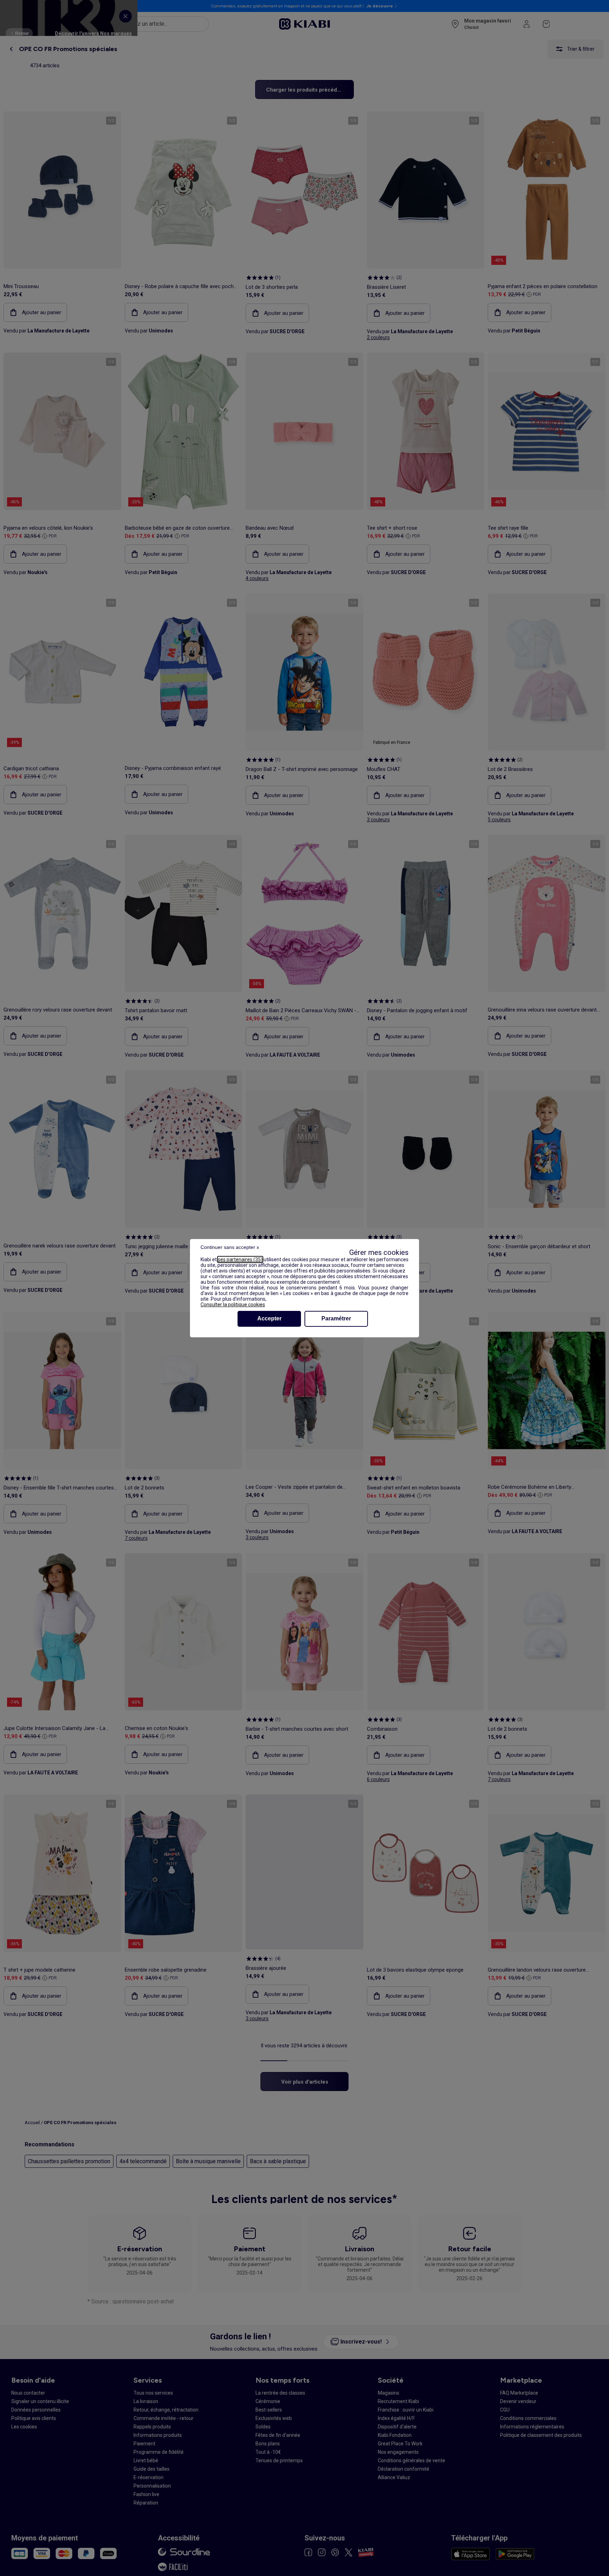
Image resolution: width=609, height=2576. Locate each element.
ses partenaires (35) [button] (240, 1259)
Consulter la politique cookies (233, 1305)
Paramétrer (336, 1318)
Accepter (269, 1318)
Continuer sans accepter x (230, 1247)
